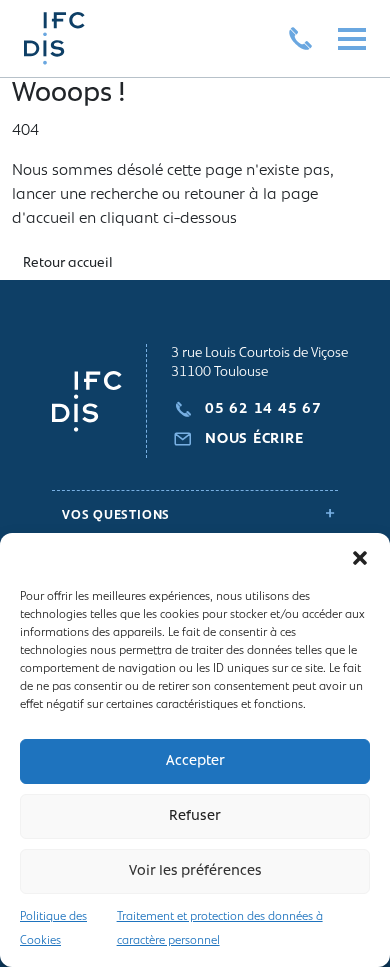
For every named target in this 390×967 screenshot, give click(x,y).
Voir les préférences (195, 871)
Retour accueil (68, 263)
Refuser (195, 816)
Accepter (195, 761)
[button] (360, 558)
